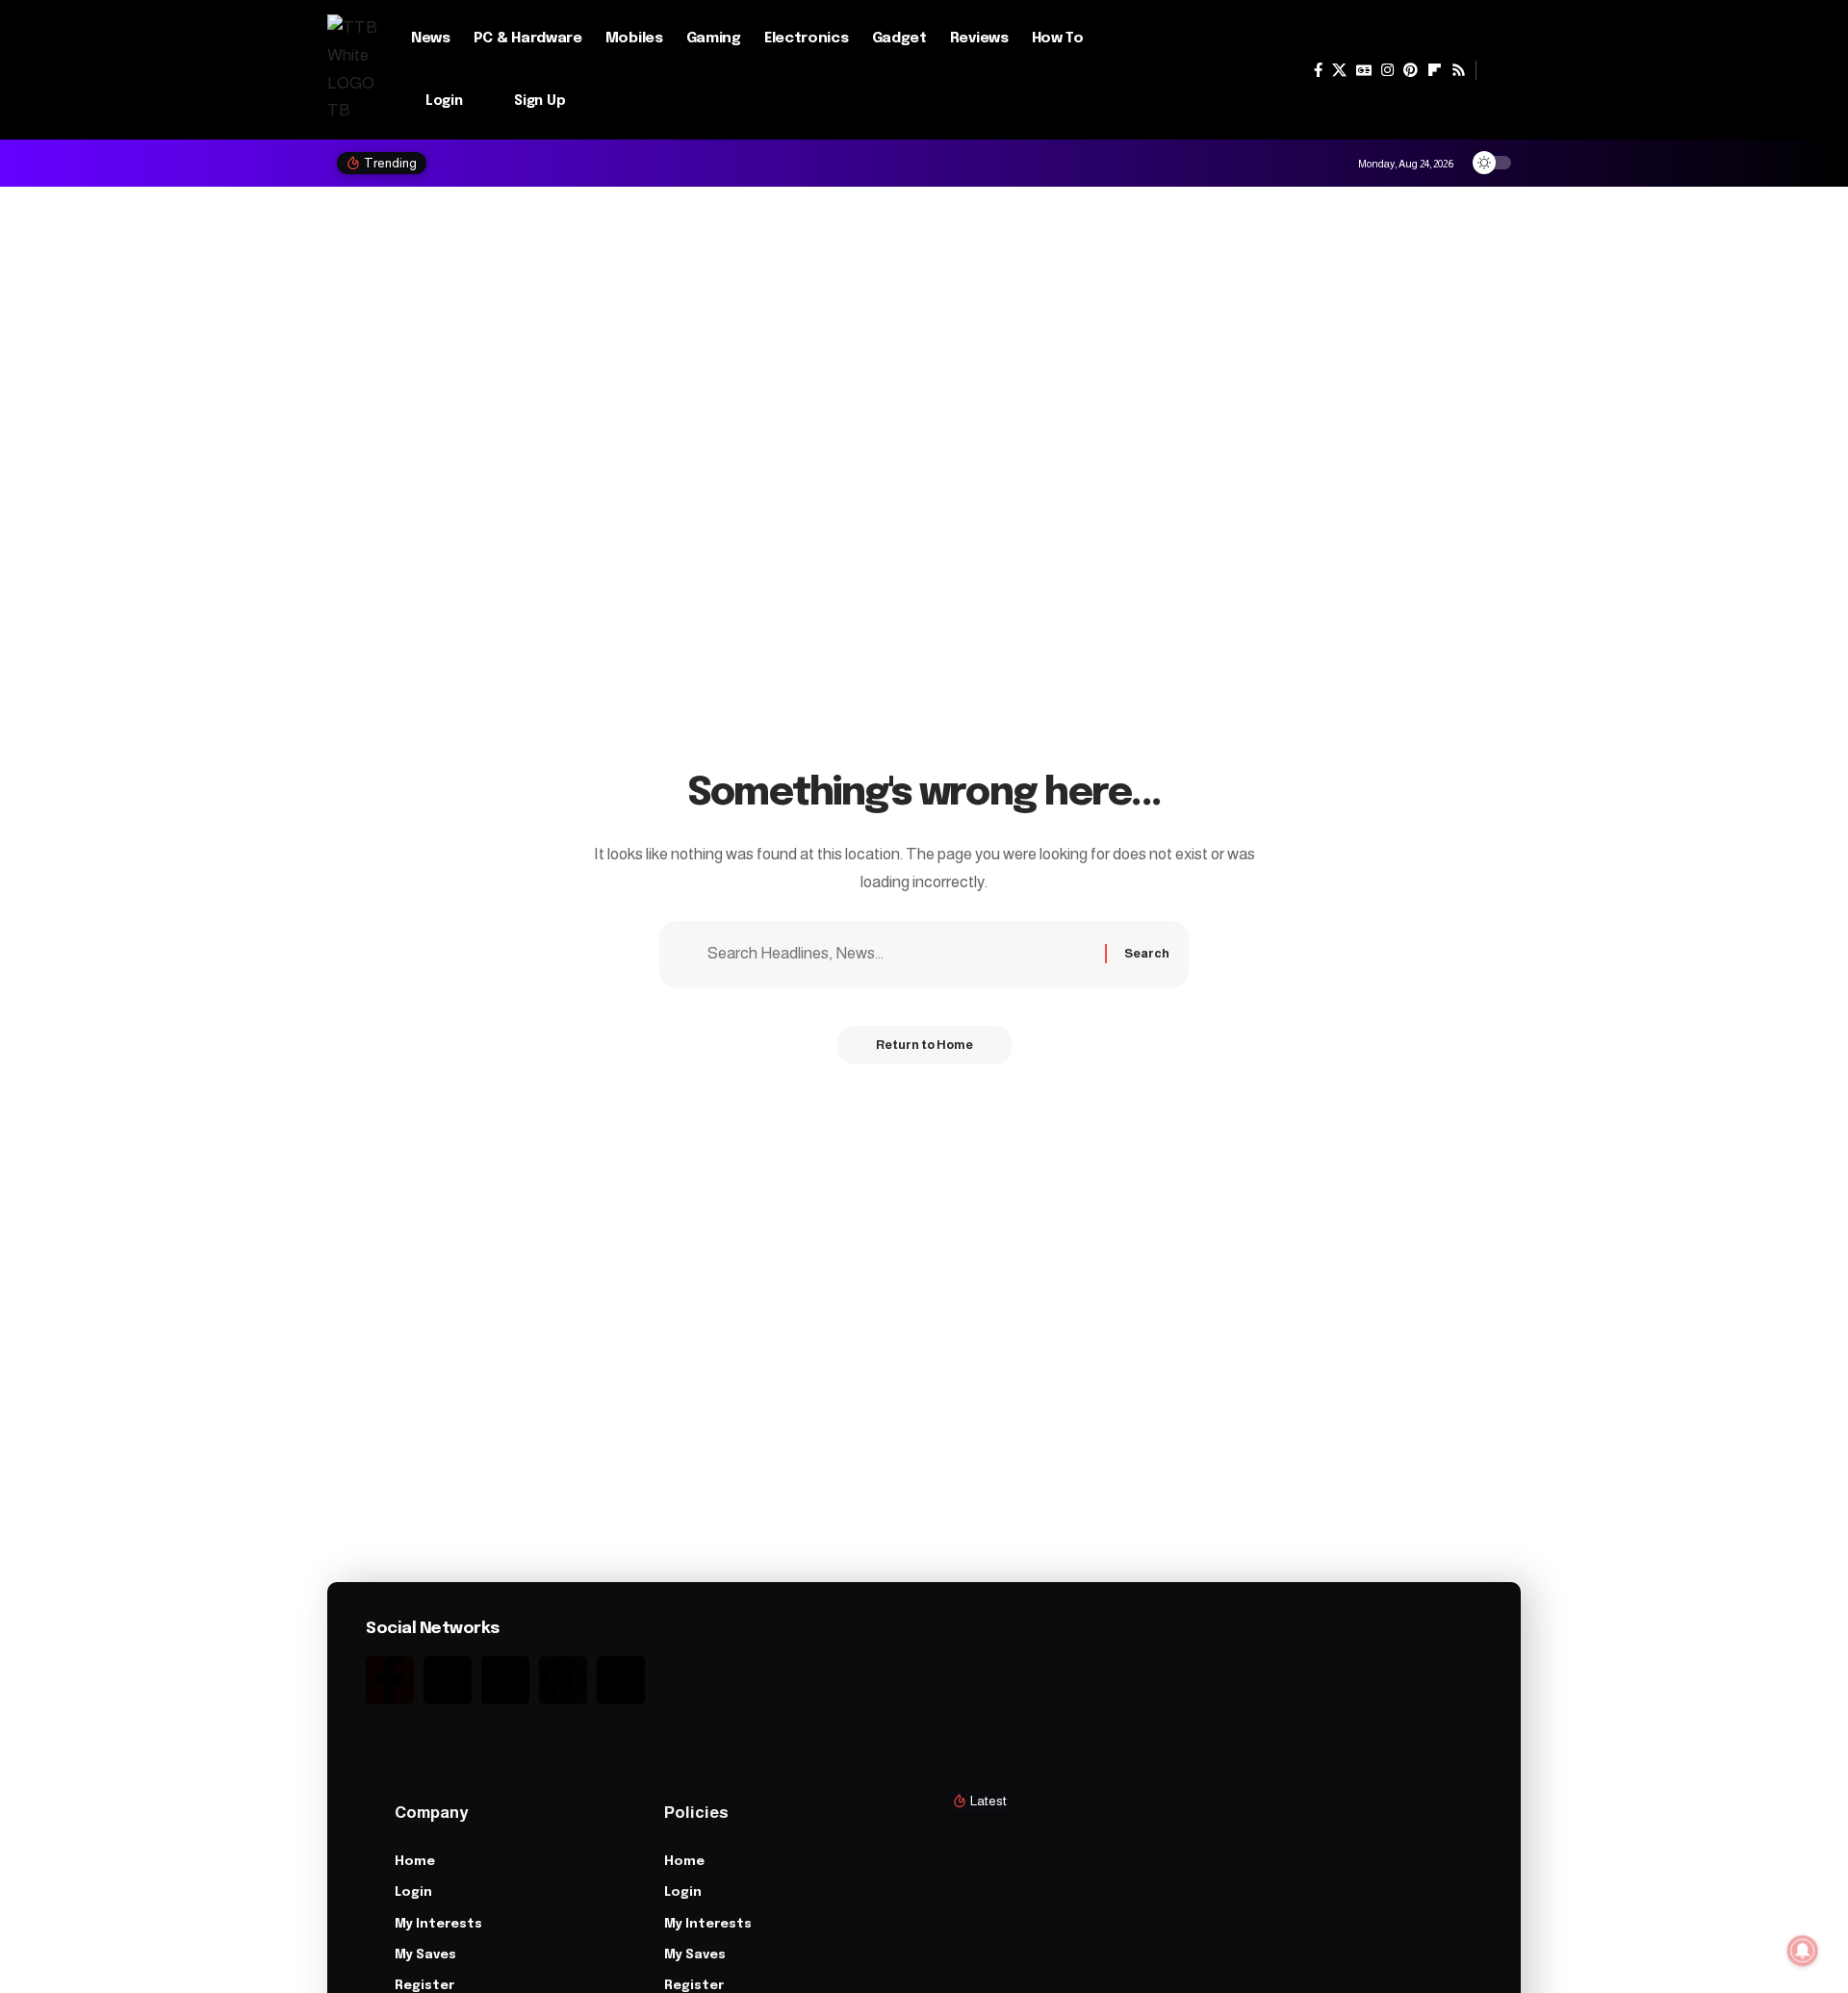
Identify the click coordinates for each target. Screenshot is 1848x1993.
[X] (1339, 70)
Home (415, 1862)
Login (413, 1892)
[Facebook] (1318, 70)
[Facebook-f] (390, 1680)
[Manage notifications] (1803, 1951)
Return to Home (924, 1045)
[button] (1499, 70)
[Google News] (1364, 70)
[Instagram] (1387, 70)
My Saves (425, 1955)
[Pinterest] (1411, 70)
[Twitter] (448, 1680)
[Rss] (1459, 70)
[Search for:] (899, 954)
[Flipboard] (1435, 70)
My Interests (438, 1924)
